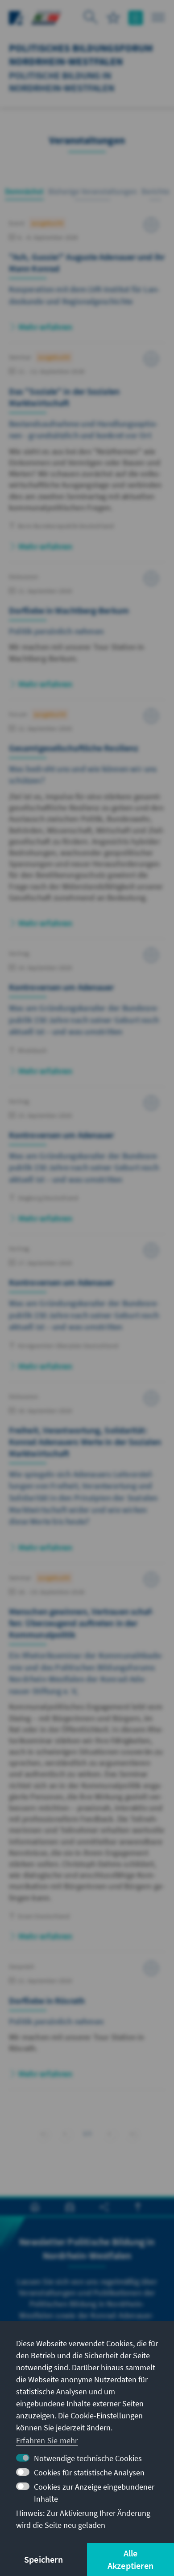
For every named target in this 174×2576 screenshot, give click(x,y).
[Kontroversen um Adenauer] (87, 1017)
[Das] (87, 457)
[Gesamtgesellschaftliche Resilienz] (87, 824)
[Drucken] (35, 2207)
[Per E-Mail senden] (70, 2207)
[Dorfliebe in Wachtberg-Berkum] (87, 635)
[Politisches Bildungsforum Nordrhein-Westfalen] (46, 17)
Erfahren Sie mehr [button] (47, 2440)
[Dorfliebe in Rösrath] (87, 2025)
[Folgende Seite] (110, 2132)
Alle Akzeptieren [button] (130, 2559)
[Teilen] (104, 2207)
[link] (65, 2134)
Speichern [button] (43, 2559)
